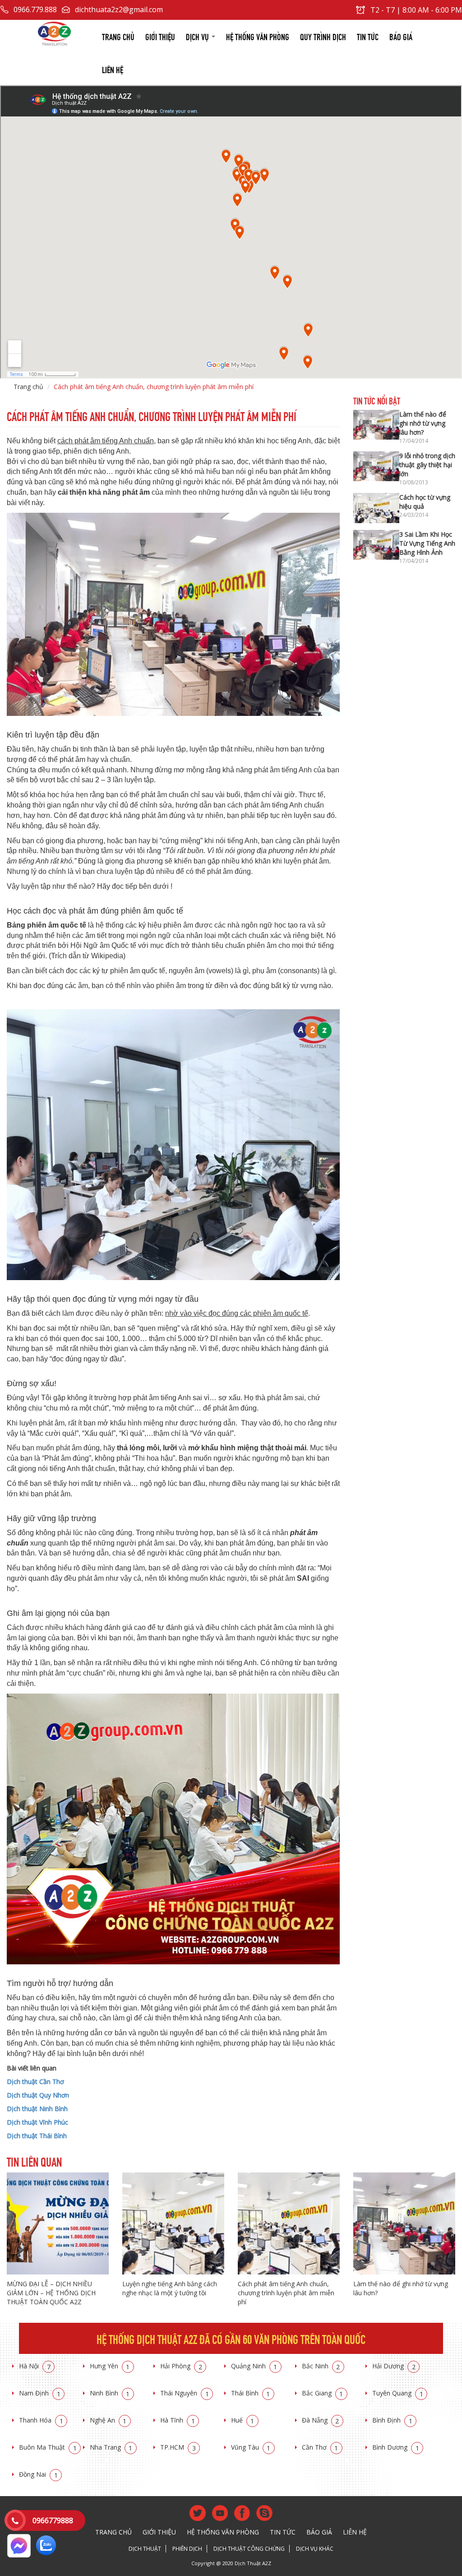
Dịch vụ (198, 36)
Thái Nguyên (185, 2393)
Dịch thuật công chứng (249, 2549)
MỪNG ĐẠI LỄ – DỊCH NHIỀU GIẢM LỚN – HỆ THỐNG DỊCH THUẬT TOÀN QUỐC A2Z (51, 2293)
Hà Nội (35, 2366)
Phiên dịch (187, 2549)
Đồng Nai (38, 2474)
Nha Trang (111, 2447)
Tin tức (368, 36)
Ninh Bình (110, 2393)
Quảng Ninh (254, 2366)
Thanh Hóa (41, 2420)
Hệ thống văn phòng (258, 36)
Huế (243, 2420)
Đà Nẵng (321, 2420)
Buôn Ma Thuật (48, 2447)
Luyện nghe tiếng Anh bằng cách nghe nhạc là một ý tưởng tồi (170, 2288)
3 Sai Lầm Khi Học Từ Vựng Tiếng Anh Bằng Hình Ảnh (427, 543)
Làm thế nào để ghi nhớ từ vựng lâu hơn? (423, 423)
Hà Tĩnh (178, 2420)
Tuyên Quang (398, 2393)
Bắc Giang (323, 2393)
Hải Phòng (181, 2366)
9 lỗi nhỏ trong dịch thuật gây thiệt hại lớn (427, 465)
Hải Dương (394, 2366)
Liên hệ (113, 69)
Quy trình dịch (323, 36)
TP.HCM (178, 2447)
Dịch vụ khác (315, 2549)
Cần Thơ (320, 2447)
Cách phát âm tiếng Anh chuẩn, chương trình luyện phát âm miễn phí (286, 2293)
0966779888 (53, 2520)
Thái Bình (251, 2393)
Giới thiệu (160, 36)
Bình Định (392, 2420)
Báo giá (401, 36)
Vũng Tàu (251, 2447)
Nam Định (40, 2393)
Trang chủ (118, 36)
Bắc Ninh (321, 2366)
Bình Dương (396, 2447)
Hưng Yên (110, 2366)
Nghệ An (108, 2420)
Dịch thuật (145, 2549)
